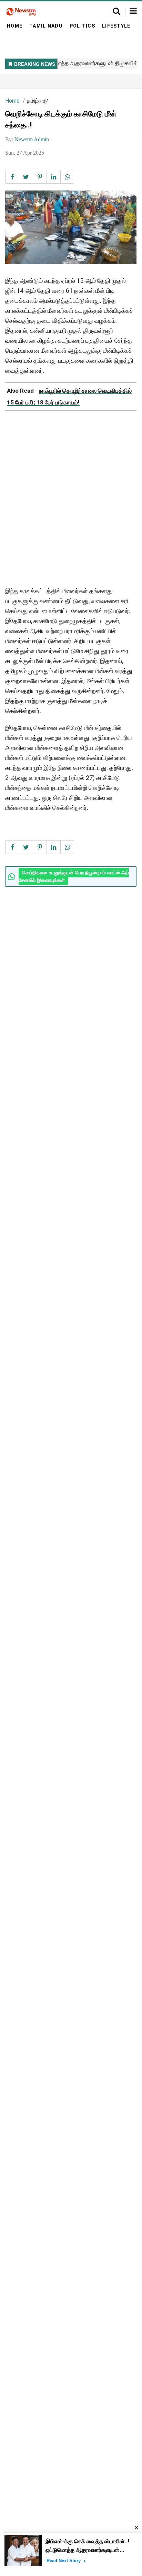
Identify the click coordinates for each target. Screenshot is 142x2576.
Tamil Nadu (46, 26)
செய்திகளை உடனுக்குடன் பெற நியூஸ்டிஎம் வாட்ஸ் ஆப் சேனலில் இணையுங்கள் (74, 877)
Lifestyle (116, 26)
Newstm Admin (32, 139)
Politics (82, 26)
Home (15, 26)
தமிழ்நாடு (38, 101)
